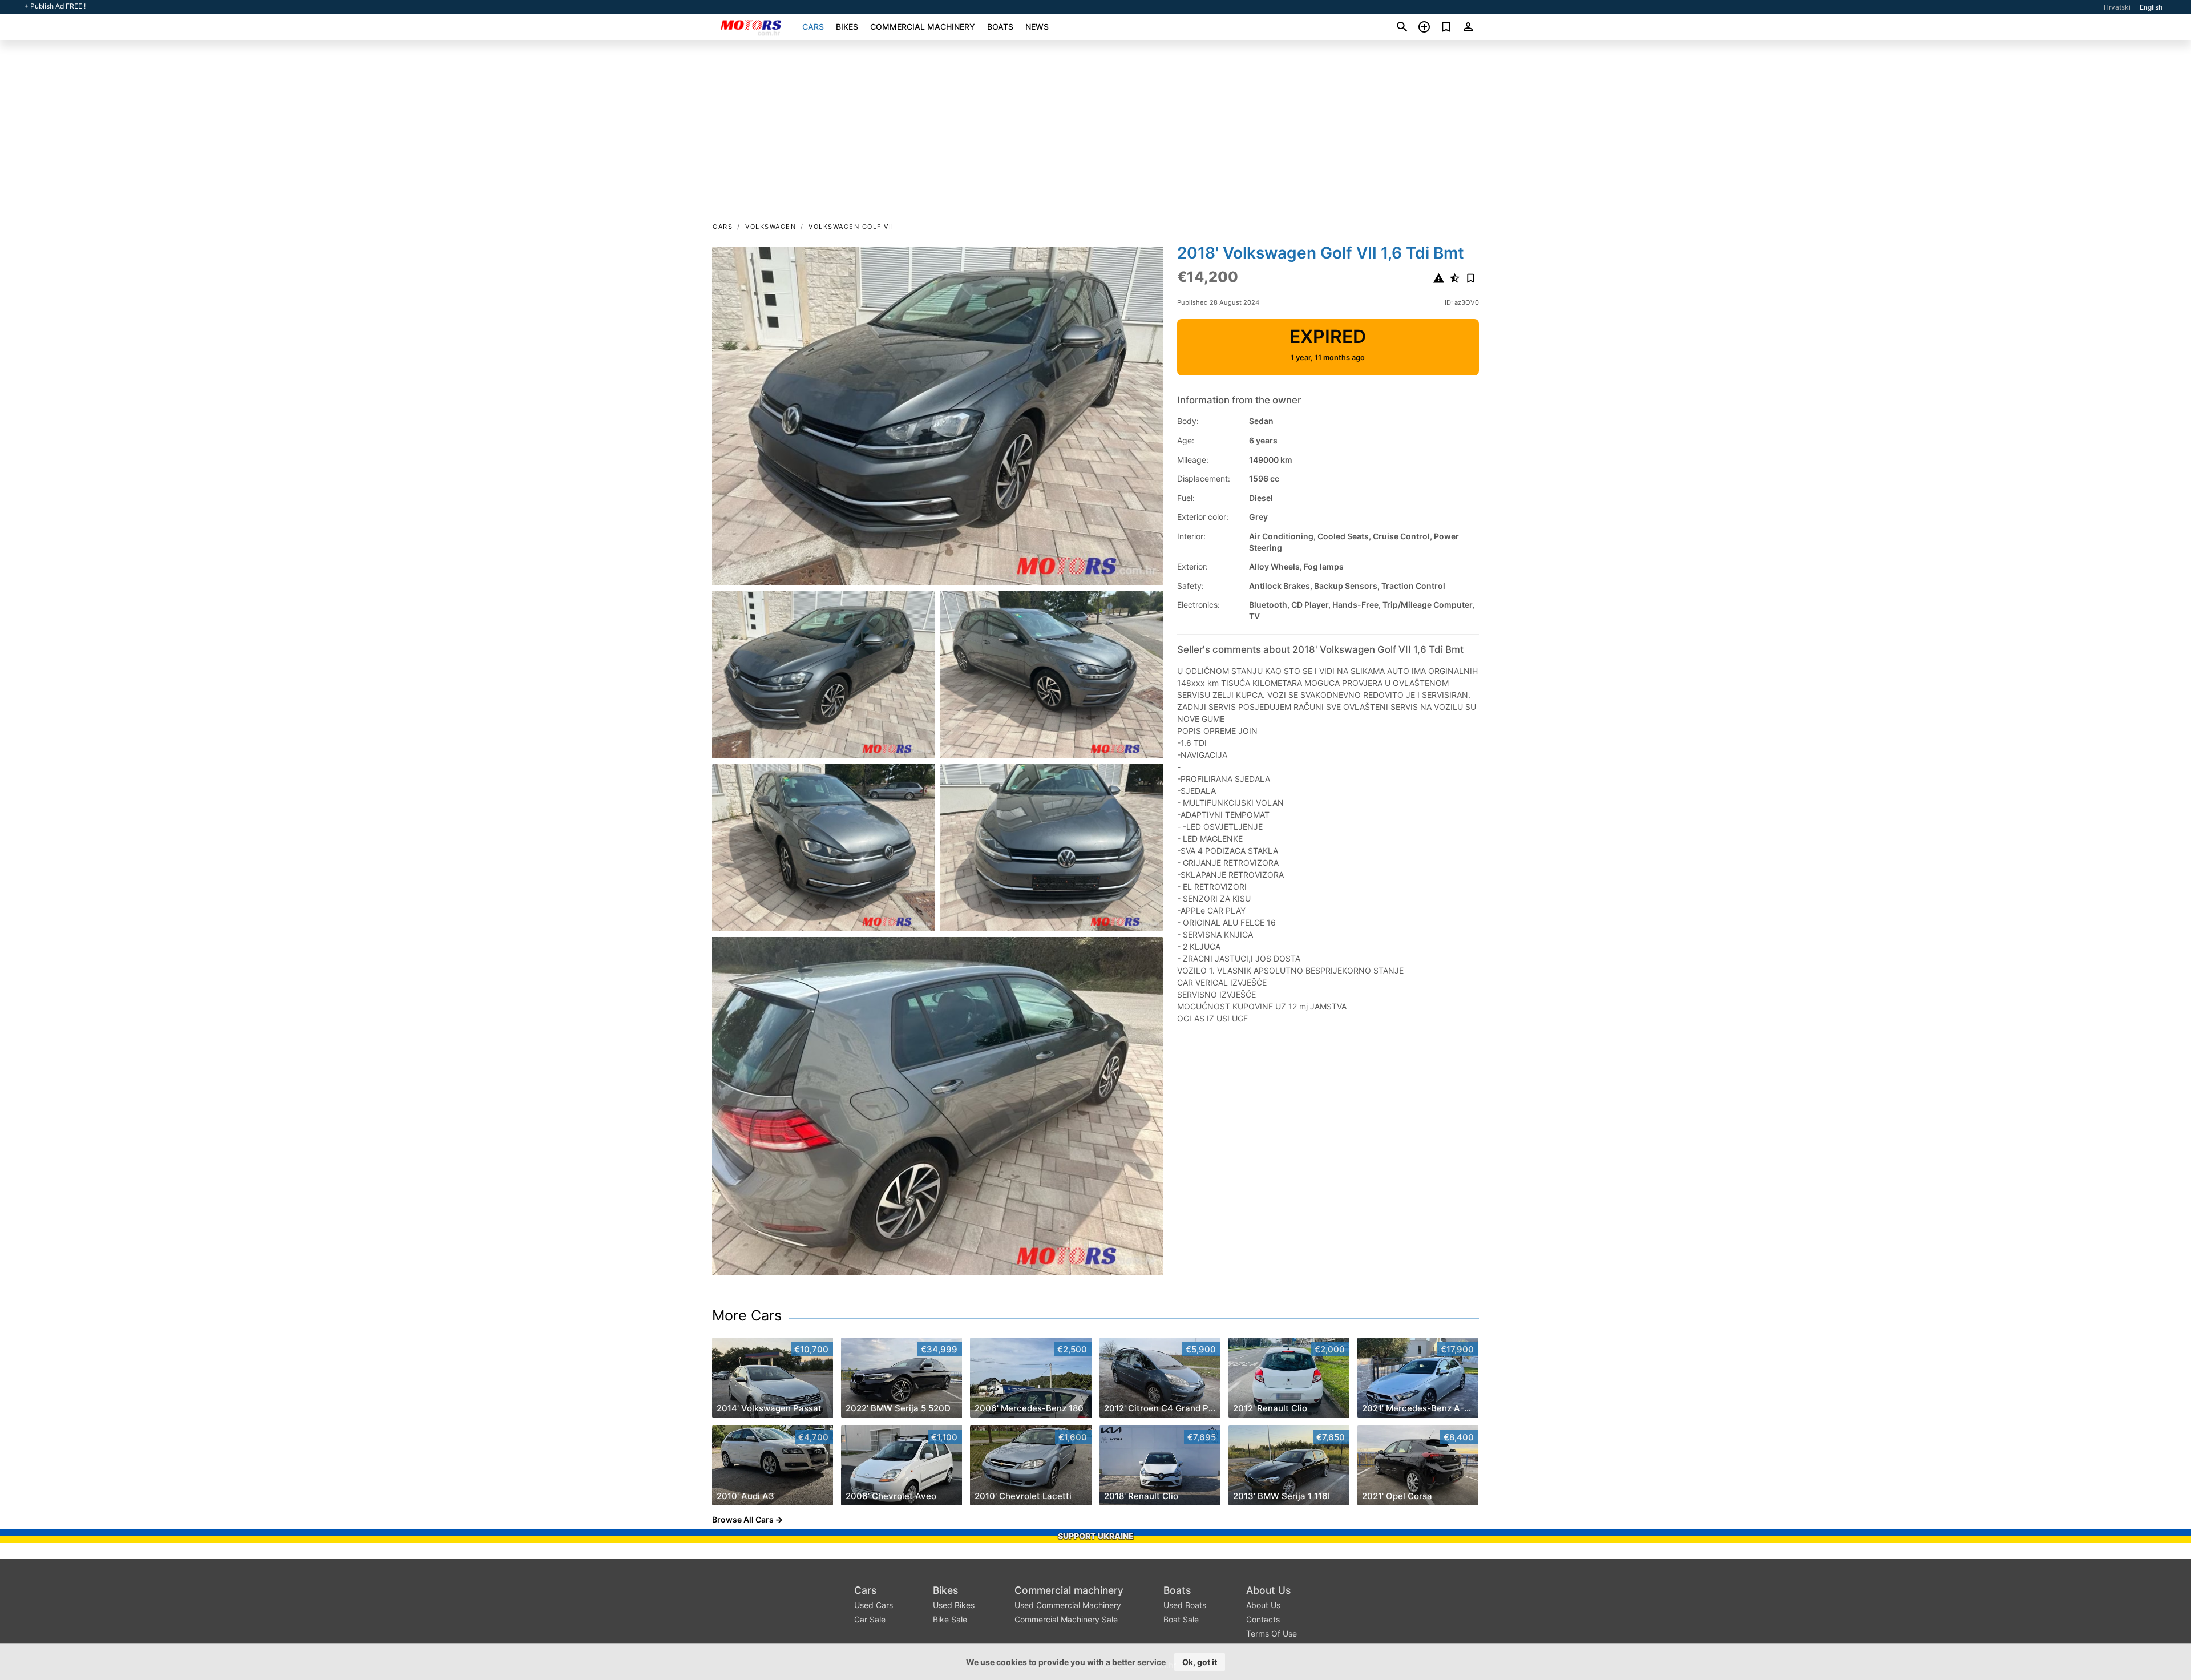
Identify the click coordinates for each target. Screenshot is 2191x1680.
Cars (813, 27)
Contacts (1263, 1619)
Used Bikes (954, 1605)
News (1037, 27)
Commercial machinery (923, 27)
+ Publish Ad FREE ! (55, 6)
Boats (1000, 27)
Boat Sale (1181, 1619)
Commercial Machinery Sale (1066, 1619)
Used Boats (1185, 1605)
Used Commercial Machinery (1068, 1605)
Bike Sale (950, 1619)
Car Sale (870, 1619)
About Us (1268, 1590)
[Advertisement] (1095, 135)
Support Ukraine (1096, 1536)
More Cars (747, 1315)
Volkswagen (771, 227)
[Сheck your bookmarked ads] (1446, 27)
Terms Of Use (1272, 1633)
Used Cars (874, 1605)
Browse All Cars (743, 1519)
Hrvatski (2117, 7)
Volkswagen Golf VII (851, 227)
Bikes (847, 27)
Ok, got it (1200, 1662)
